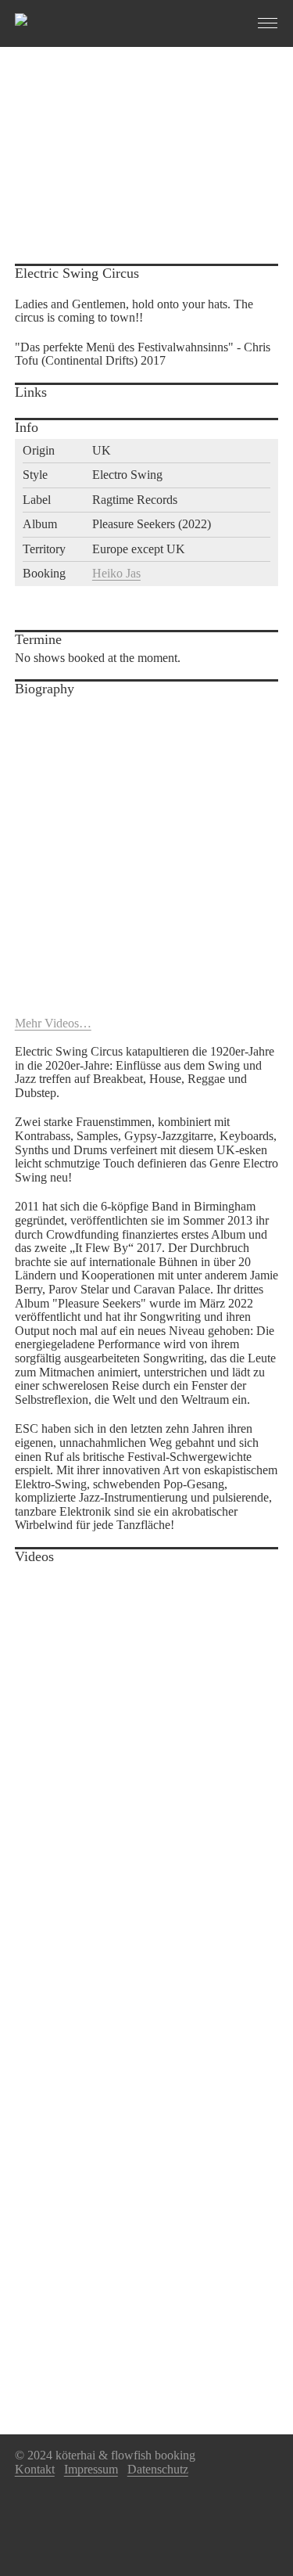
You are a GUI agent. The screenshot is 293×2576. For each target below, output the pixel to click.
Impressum (91, 2469)
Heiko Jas (116, 573)
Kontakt (35, 2469)
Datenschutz (158, 2469)
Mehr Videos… (53, 1023)
